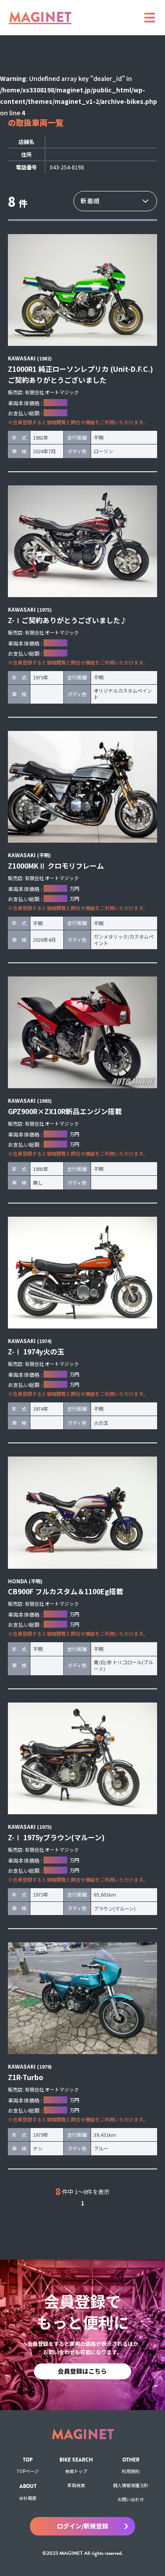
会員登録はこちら (82, 2371)
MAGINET (40, 17)
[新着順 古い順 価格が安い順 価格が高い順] (115, 201)
